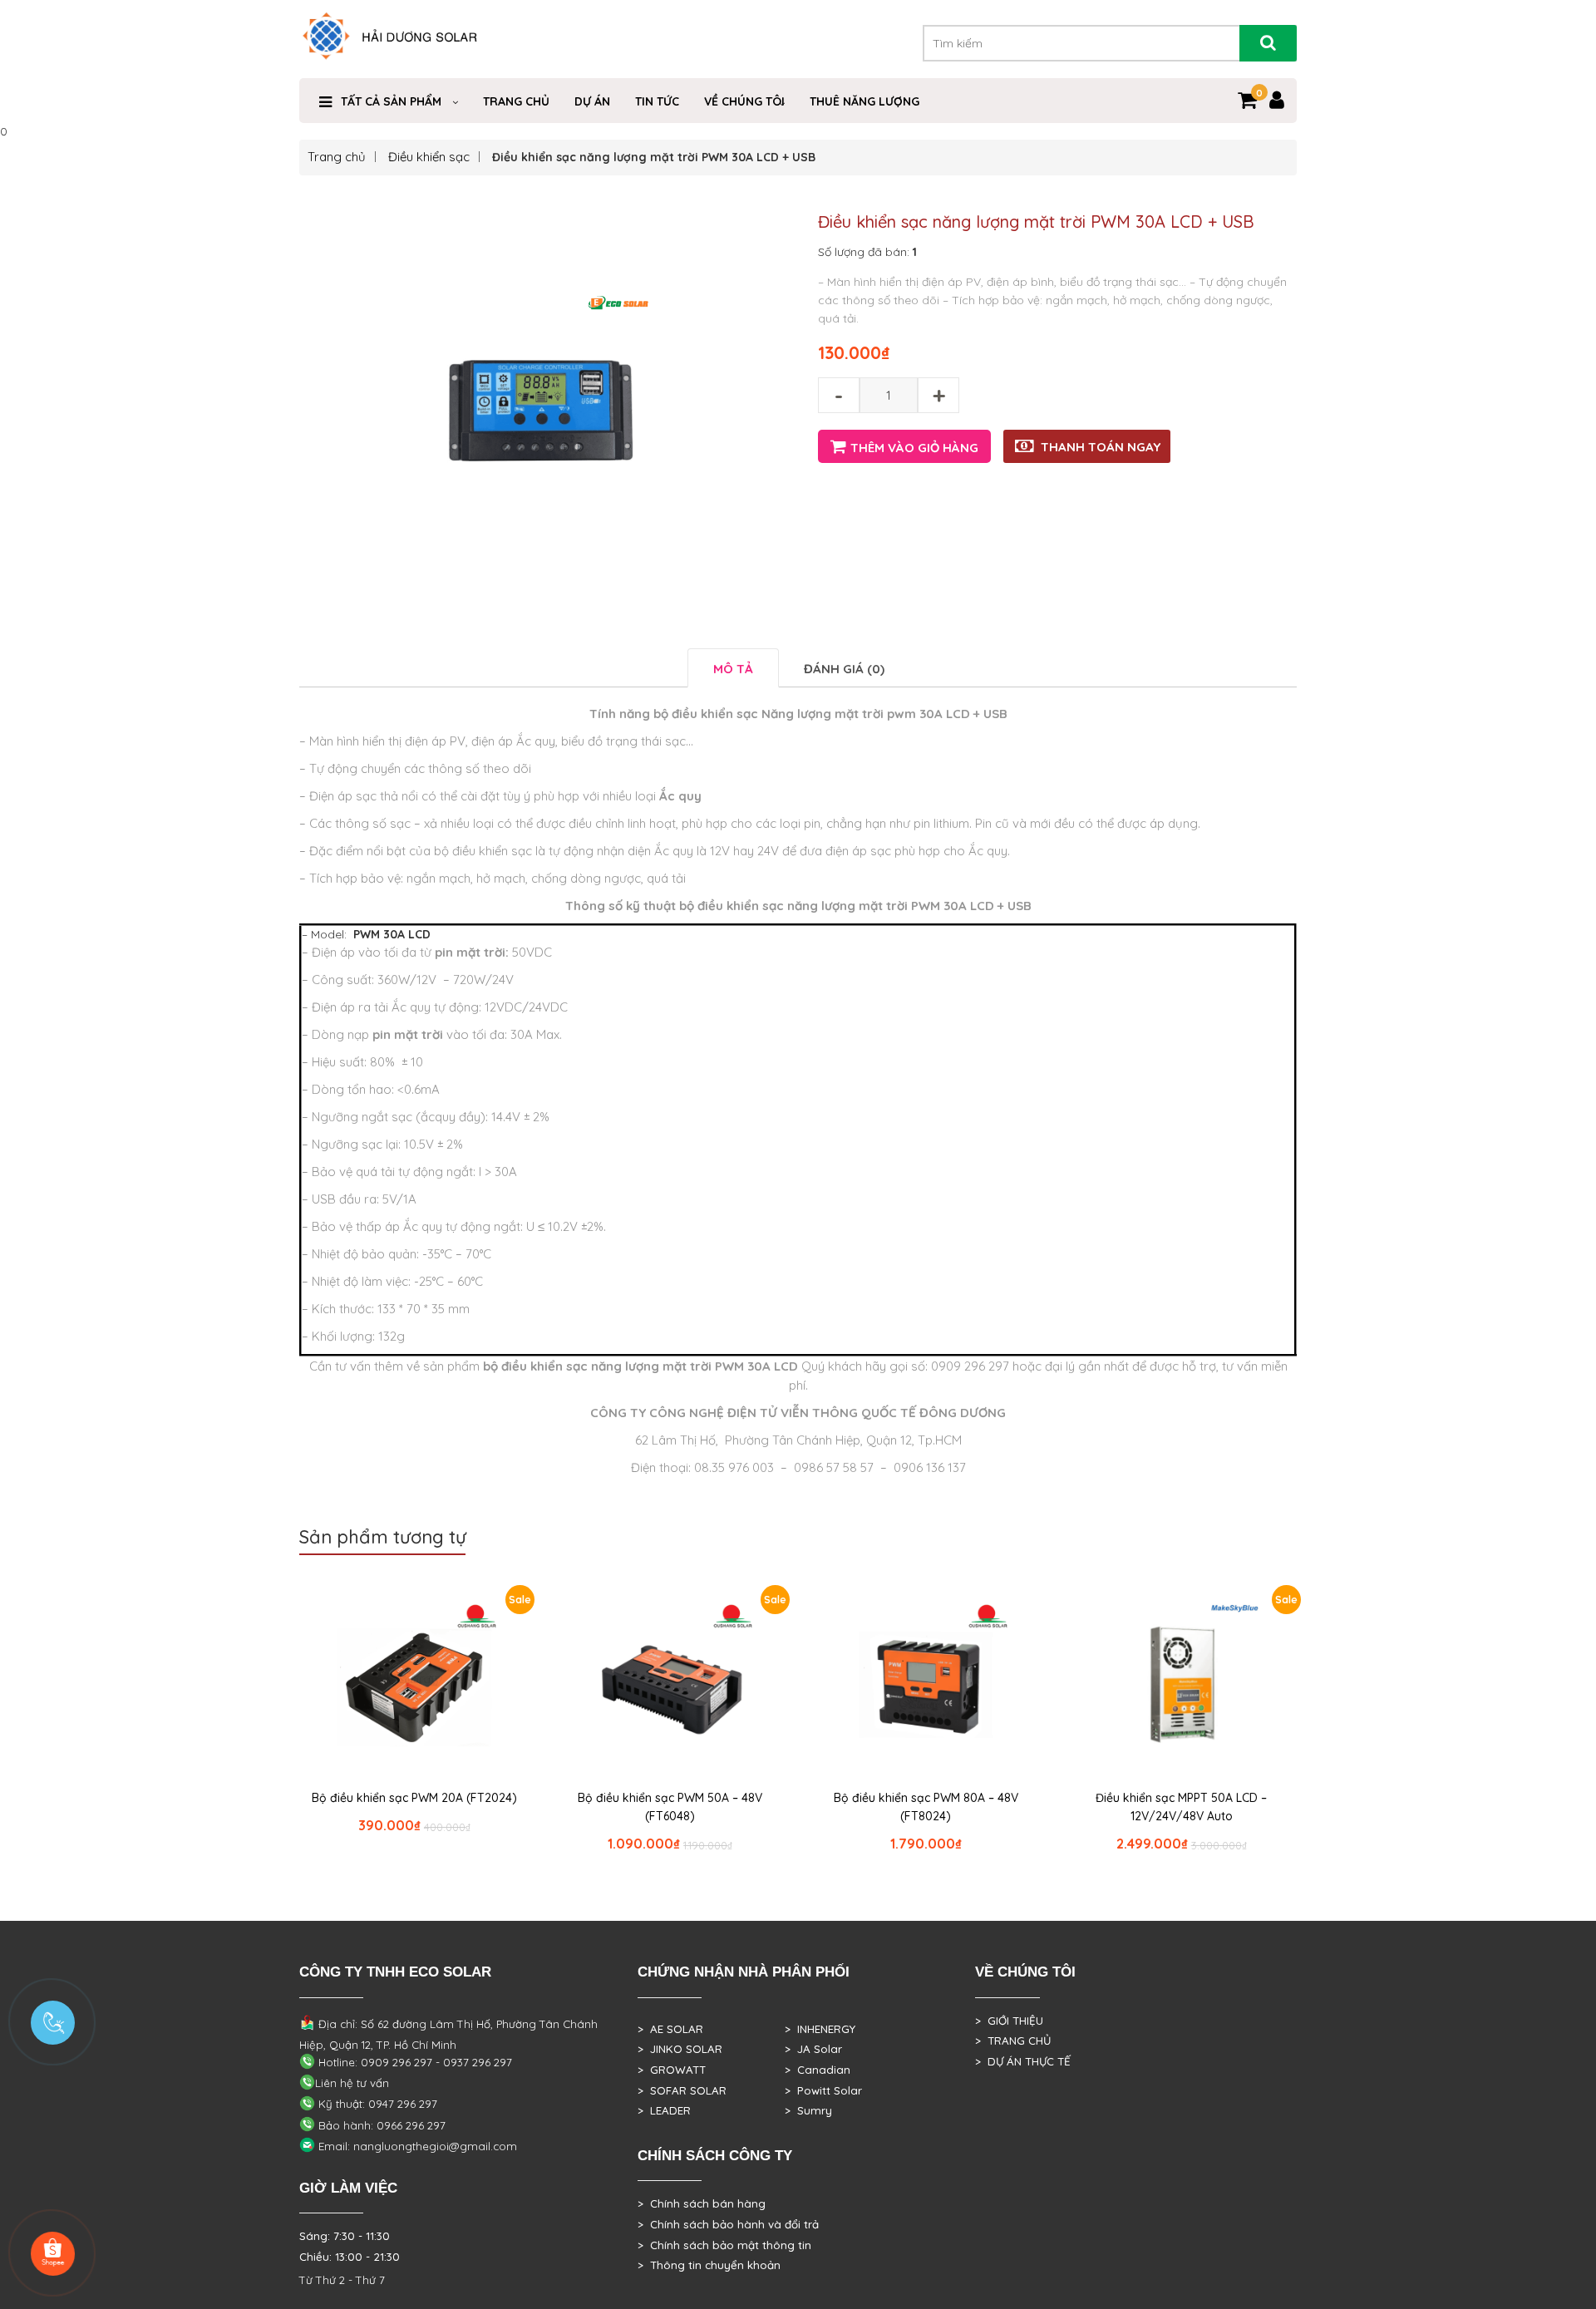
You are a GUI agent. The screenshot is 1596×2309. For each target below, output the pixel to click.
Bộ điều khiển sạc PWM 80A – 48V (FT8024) (926, 1807)
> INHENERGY (820, 2029)
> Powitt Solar (823, 2090)
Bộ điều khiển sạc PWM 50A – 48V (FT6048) (670, 1807)
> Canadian (818, 2070)
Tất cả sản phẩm (391, 101)
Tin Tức (657, 101)
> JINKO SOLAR (680, 2049)
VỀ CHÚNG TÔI (744, 101)
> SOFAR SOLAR (682, 2090)
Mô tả (733, 669)
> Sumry (808, 2110)
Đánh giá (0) (844, 669)
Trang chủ (337, 157)
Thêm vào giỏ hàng (914, 448)
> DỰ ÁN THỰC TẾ (1023, 2061)
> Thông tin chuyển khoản (709, 2265)
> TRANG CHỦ (1013, 2041)
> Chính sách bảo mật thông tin (724, 2245)
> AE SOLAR (670, 2029)
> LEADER (664, 2110)
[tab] (733, 668)
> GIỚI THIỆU (1009, 2021)
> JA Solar (813, 2049)
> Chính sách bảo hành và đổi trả (728, 2224)
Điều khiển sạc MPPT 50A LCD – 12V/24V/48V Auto (1181, 1807)
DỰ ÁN (592, 101)
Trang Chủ (516, 101)
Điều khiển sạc (429, 157)
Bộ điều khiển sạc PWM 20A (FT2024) (414, 1798)
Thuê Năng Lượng (864, 101)
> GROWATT (672, 2070)
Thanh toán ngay (1101, 447)
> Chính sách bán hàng (702, 2203)
